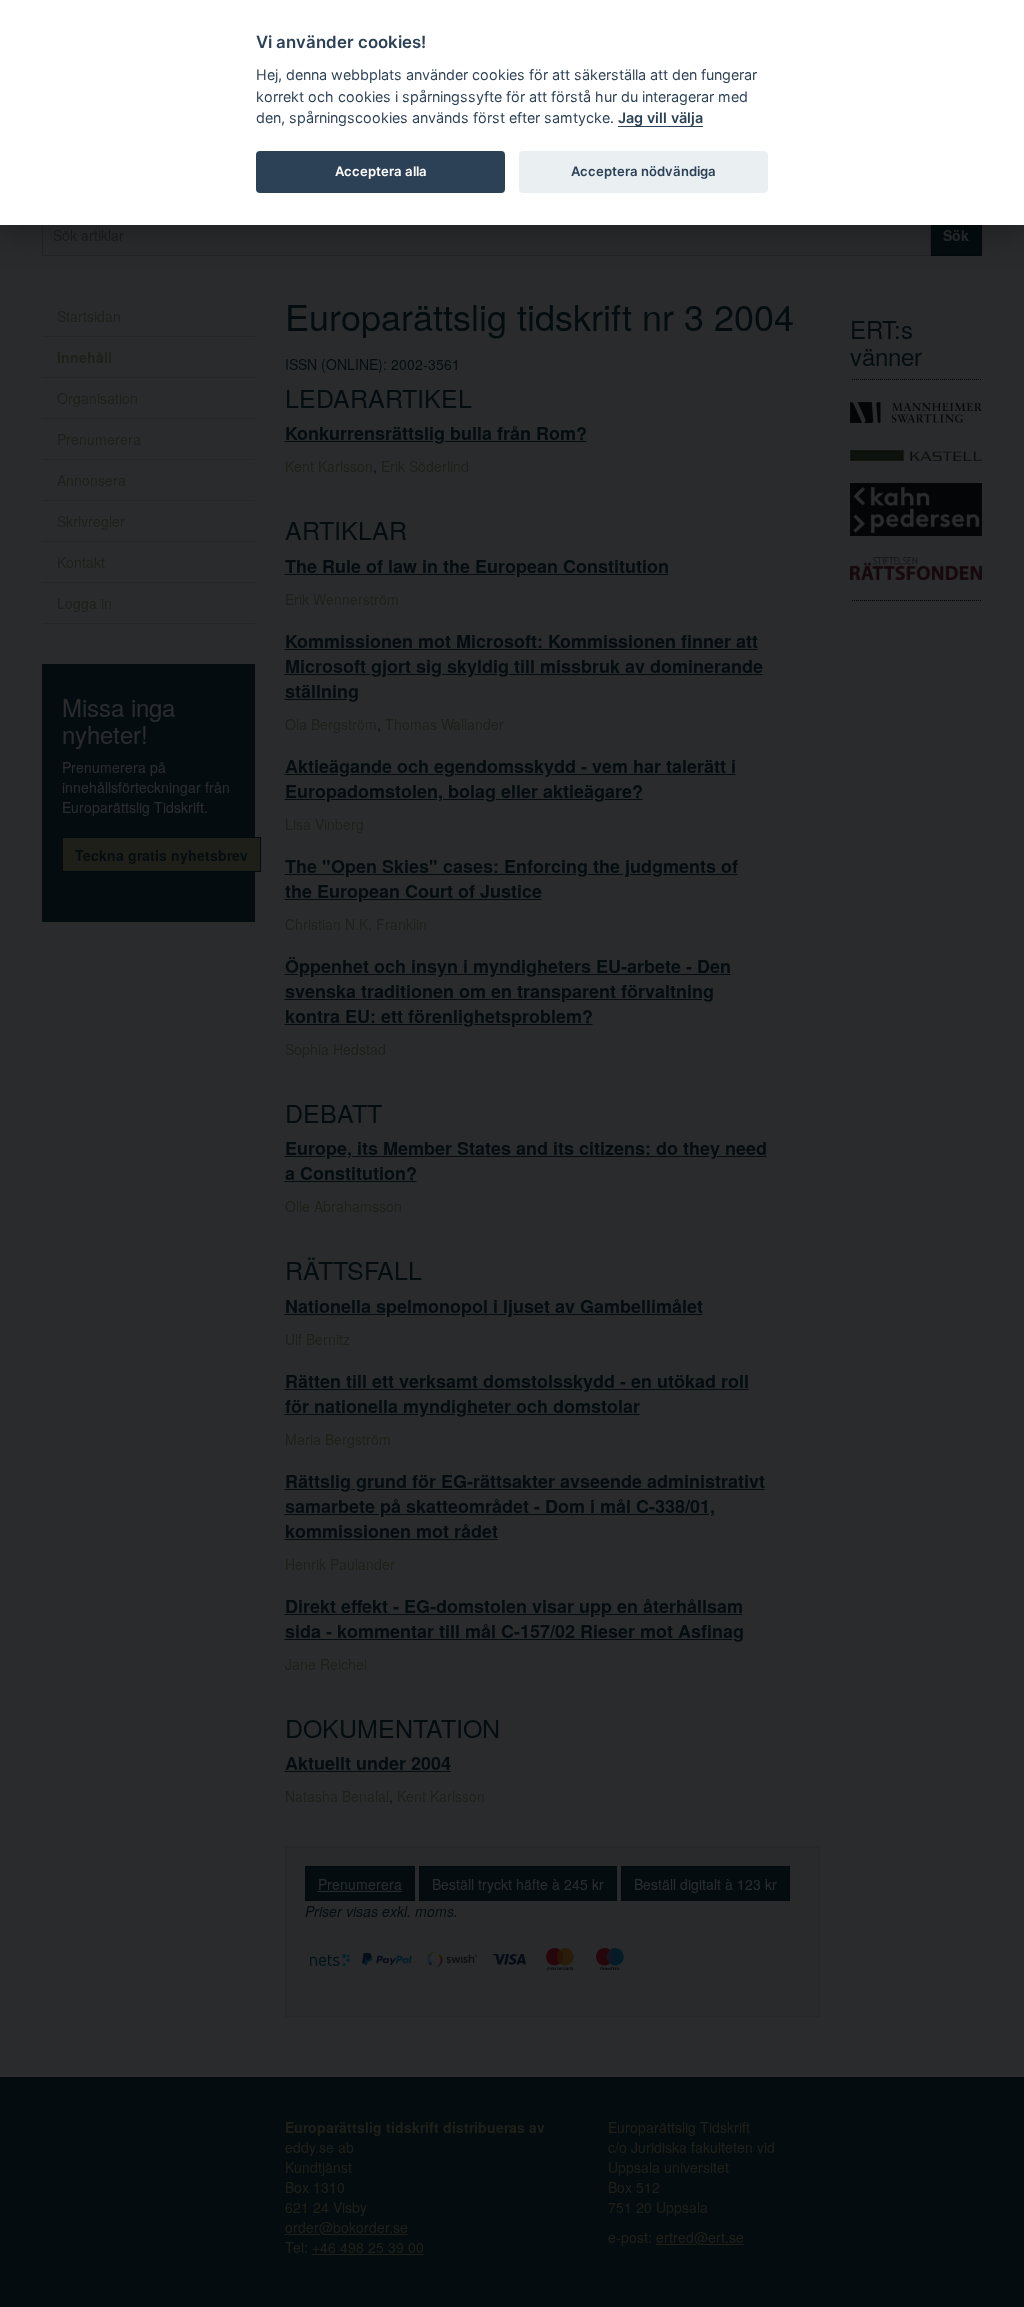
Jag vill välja (660, 117)
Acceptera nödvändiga (643, 171)
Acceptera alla (381, 171)
